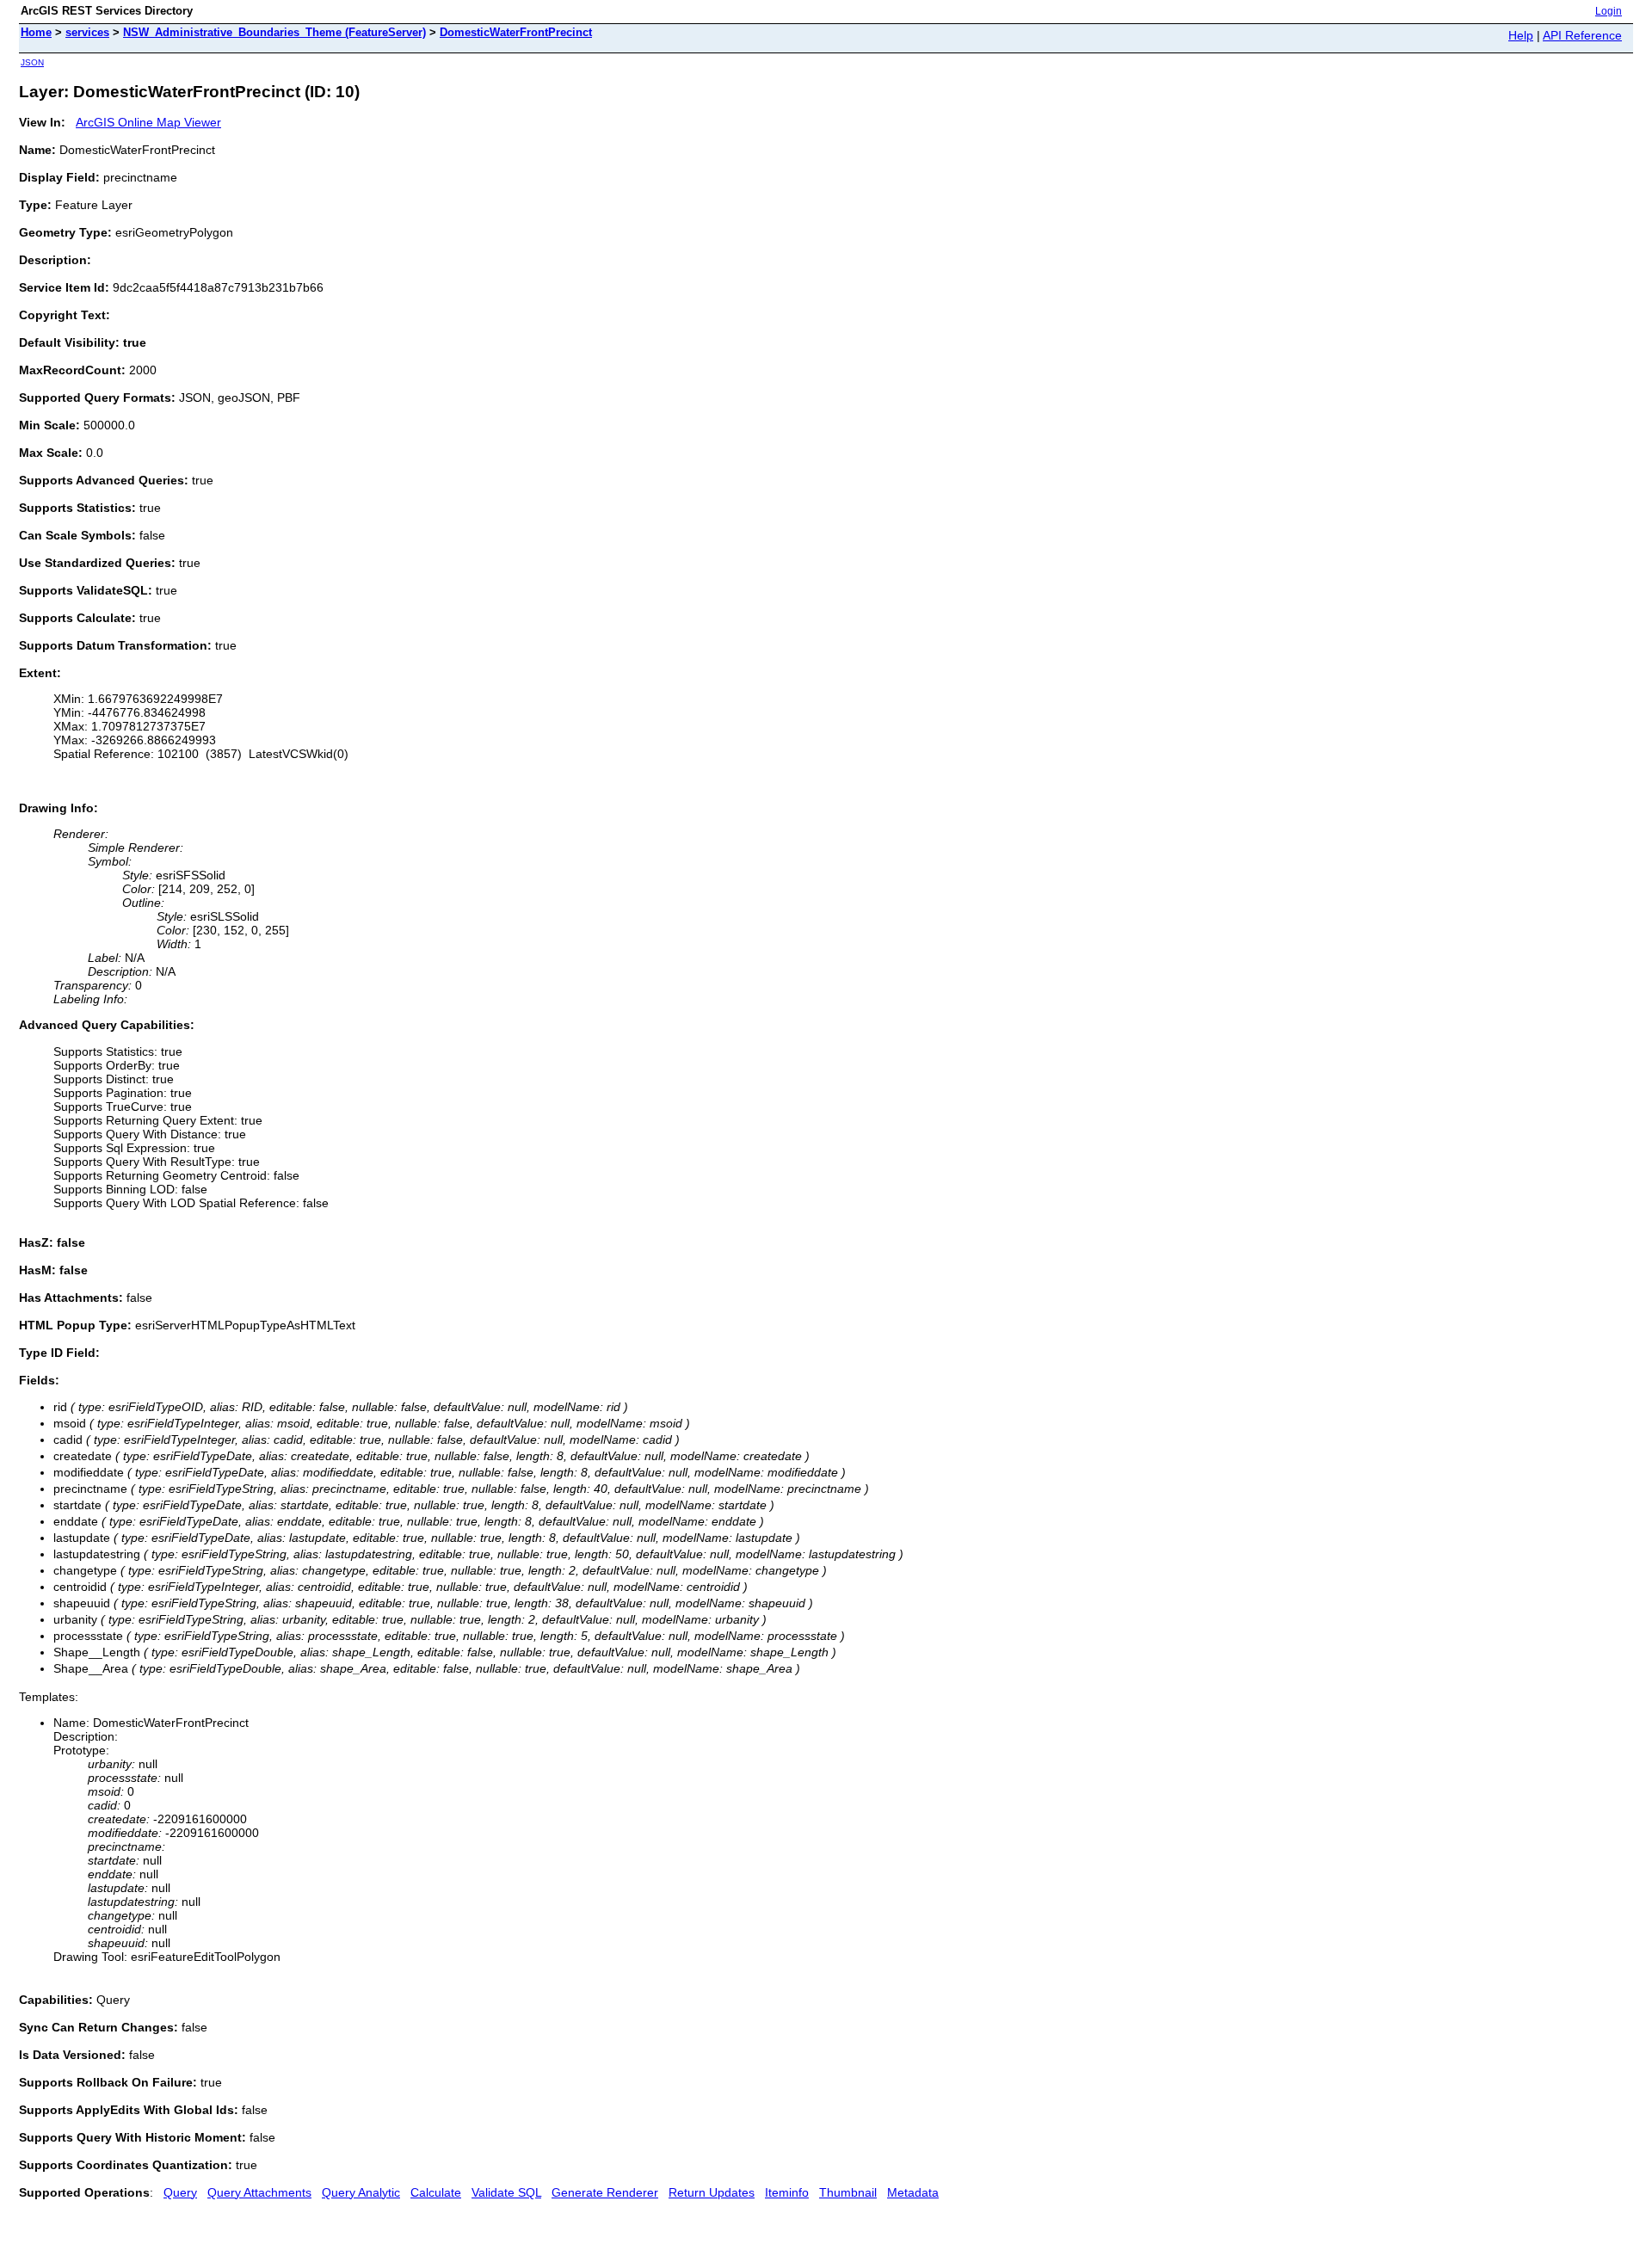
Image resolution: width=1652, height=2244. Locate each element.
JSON (32, 62)
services (87, 32)
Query (180, 2192)
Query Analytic (361, 2192)
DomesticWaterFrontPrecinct (516, 32)
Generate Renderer (605, 2192)
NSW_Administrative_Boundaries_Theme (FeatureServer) (274, 32)
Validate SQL (506, 2192)
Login (1609, 11)
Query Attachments (259, 2192)
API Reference (1582, 35)
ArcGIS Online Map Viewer (148, 122)
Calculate (436, 2192)
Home (36, 32)
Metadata (913, 2192)
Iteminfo (787, 2192)
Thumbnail (848, 2192)
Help (1521, 35)
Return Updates (712, 2192)
